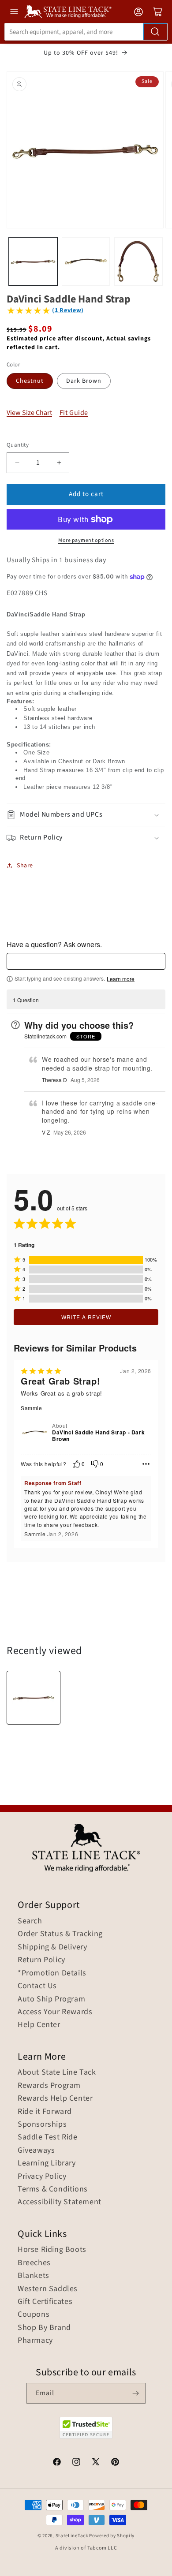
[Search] (155, 32)
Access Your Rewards (55, 2012)
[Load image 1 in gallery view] (33, 261)
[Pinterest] (115, 2463)
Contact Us (37, 1986)
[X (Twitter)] (96, 2463)
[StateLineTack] (68, 12)
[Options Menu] (146, 1464)
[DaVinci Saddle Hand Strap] (34, 1698)
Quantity (18, 445)
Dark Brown (84, 381)
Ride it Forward (45, 2112)
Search (30, 1921)
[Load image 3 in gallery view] (138, 261)
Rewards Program (49, 2086)
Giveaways (36, 2150)
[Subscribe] (135, 2393)
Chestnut (30, 381)
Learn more (121, 979)
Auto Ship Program (51, 1999)
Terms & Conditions (53, 2189)
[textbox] (86, 961)
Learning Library (47, 2163)
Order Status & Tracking (60, 1934)
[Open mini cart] (158, 12)
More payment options (86, 540)
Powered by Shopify (112, 2536)
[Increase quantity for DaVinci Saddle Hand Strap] (59, 463)
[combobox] (86, 32)
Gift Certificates (45, 2302)
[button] (86, 815)
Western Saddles (48, 2289)
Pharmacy (35, 2341)
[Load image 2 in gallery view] (86, 261)
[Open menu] (14, 11)
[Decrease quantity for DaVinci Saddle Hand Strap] (17, 463)
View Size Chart (29, 413)
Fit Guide (74, 413)
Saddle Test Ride (48, 2137)
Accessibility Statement (60, 2202)
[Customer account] (138, 12)
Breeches (34, 2263)
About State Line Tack (57, 2072)
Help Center (39, 2025)
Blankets (34, 2276)
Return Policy (41, 1960)
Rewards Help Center (55, 2098)
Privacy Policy (42, 2177)
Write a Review (86, 1317)
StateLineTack (72, 2536)
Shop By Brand (44, 2328)
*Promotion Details (52, 1973)
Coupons (34, 2315)
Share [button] (25, 866)
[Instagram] (76, 2463)
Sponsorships (42, 2124)
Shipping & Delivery (52, 1947)
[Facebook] (57, 2463)
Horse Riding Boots (52, 2250)
